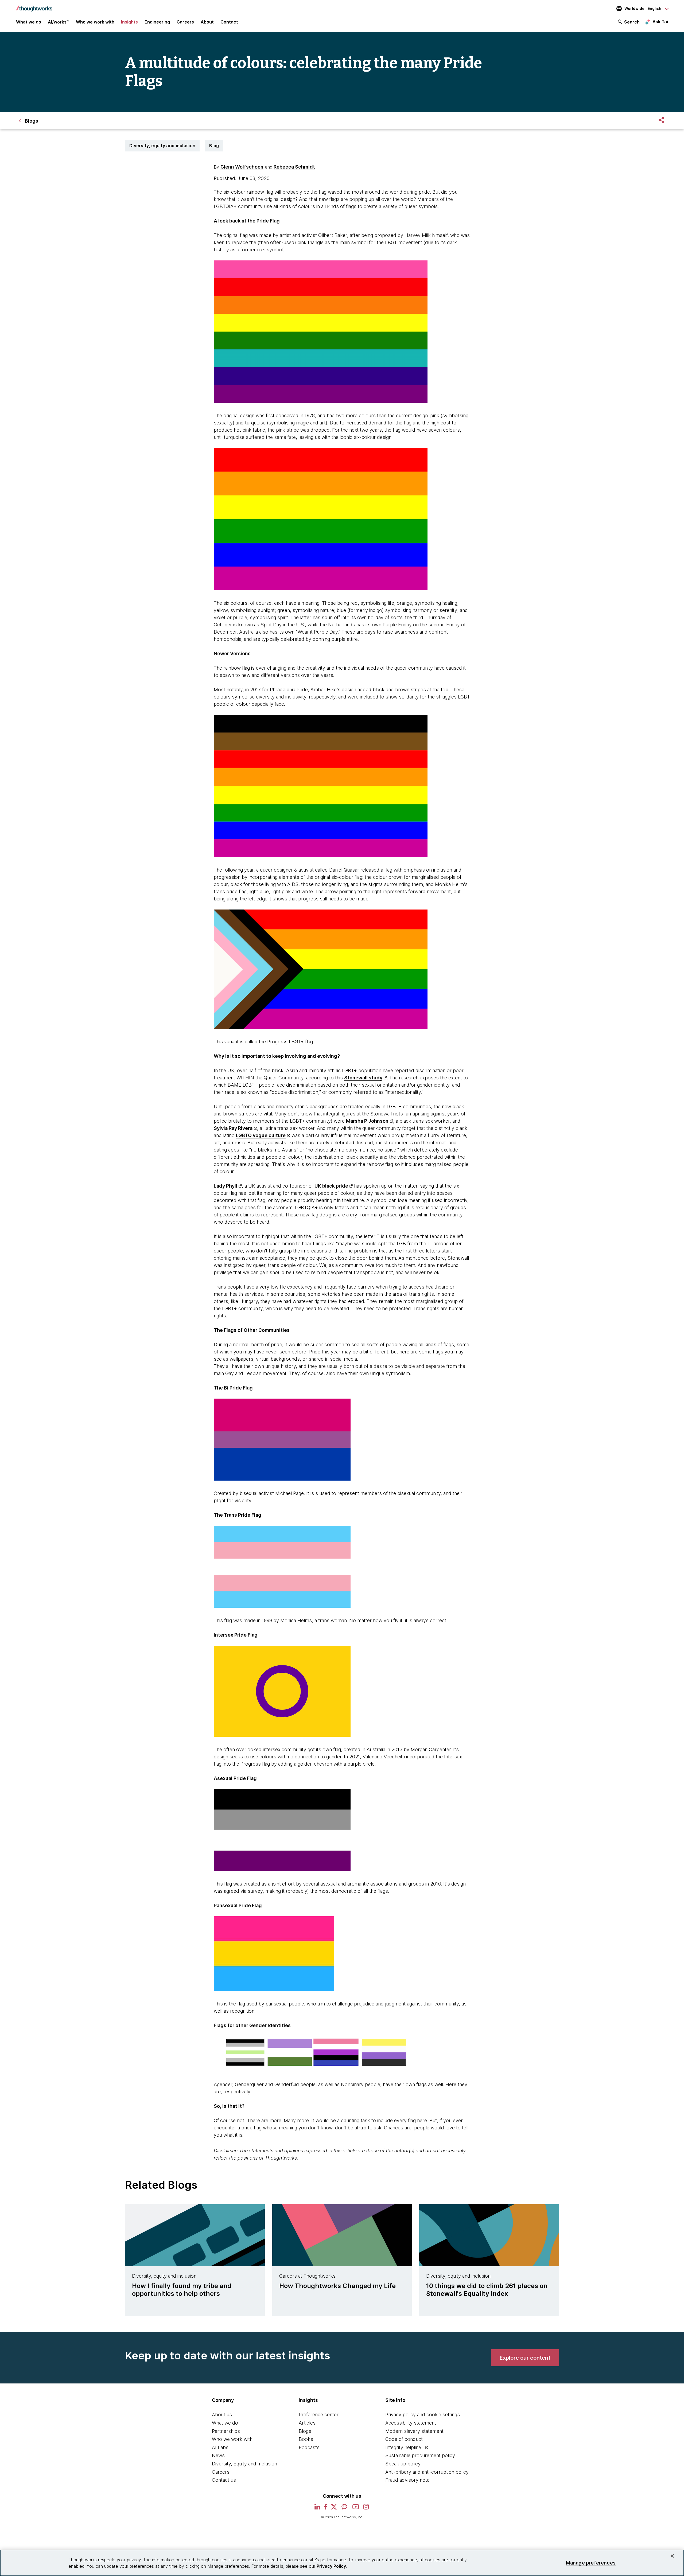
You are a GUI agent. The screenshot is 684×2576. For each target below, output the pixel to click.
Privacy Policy (331, 2566)
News (218, 2455)
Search (632, 22)
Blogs (305, 2431)
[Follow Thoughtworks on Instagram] (366, 2509)
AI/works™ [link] (59, 22)
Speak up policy (403, 2464)
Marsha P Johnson (367, 1121)
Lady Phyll (226, 1186)
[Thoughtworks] (34, 6)
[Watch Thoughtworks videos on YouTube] (356, 2509)
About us (222, 2415)
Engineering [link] (157, 22)
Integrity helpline (403, 2447)
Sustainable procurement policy (420, 2455)
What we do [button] (29, 22)
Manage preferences (591, 2563)
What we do (225, 2423)
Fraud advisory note (407, 2480)
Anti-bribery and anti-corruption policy (427, 2472)
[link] (525, 2358)
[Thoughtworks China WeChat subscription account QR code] (345, 2509)
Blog (214, 146)
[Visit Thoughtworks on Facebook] (326, 2509)
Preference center (319, 2415)
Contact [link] (229, 22)
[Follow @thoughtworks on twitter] (334, 2509)
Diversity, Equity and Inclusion (244, 2464)
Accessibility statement (411, 2423)
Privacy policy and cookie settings (423, 2415)
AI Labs (220, 2447)
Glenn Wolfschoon (242, 167)
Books (306, 2439)
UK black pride (331, 1186)
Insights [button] (129, 22)
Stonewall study (363, 1078)
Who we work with (232, 2439)
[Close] (672, 2556)
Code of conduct (404, 2439)
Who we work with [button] (95, 22)
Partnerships (226, 2431)
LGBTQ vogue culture (261, 1135)
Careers (221, 2472)
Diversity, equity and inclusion (162, 146)
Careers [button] (185, 22)
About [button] (207, 22)
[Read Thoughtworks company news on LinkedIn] (317, 2508)
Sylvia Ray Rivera (233, 1128)
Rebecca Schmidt (294, 167)
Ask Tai (660, 22)
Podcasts (309, 2447)
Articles (307, 2423)
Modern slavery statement (414, 2431)
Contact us (224, 2480)
